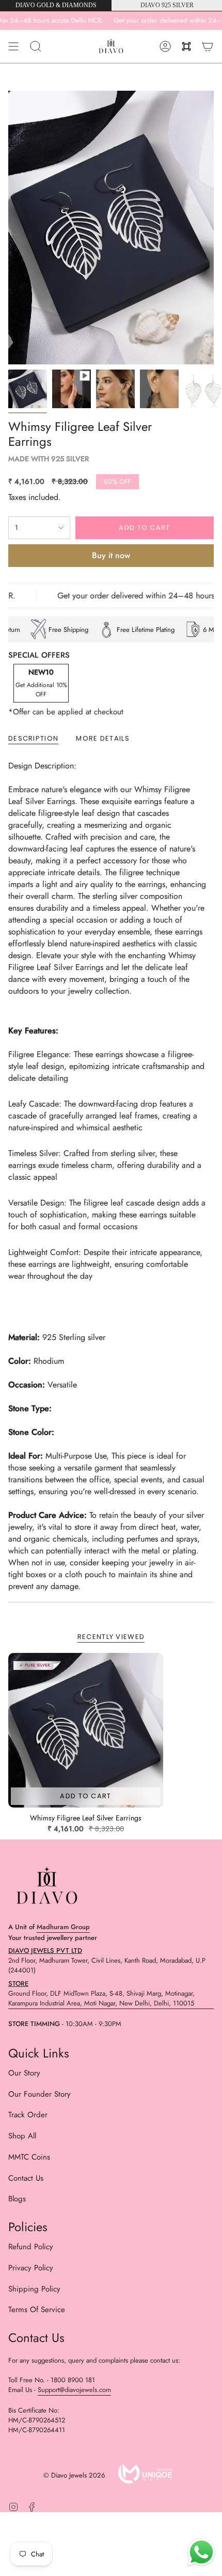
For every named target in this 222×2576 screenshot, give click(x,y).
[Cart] (208, 46)
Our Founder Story (39, 2094)
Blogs (17, 2199)
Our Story (24, 2073)
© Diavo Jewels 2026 (74, 2475)
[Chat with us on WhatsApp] (201, 2554)
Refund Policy (31, 2247)
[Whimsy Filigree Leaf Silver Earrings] (86, 1730)
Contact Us (26, 2178)
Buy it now (111, 555)
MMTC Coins (29, 2157)
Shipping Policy (34, 2289)
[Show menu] (13, 46)
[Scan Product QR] (186, 46)
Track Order (28, 2115)
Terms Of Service (37, 2310)
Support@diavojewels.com (74, 2390)
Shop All (22, 2136)
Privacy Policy (31, 2268)
